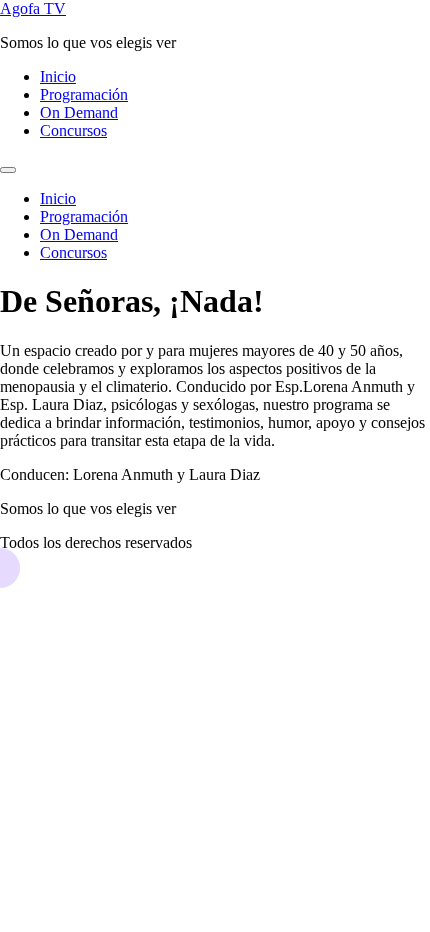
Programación (84, 94)
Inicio (58, 76)
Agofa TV (33, 8)
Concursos (73, 130)
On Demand (79, 112)
